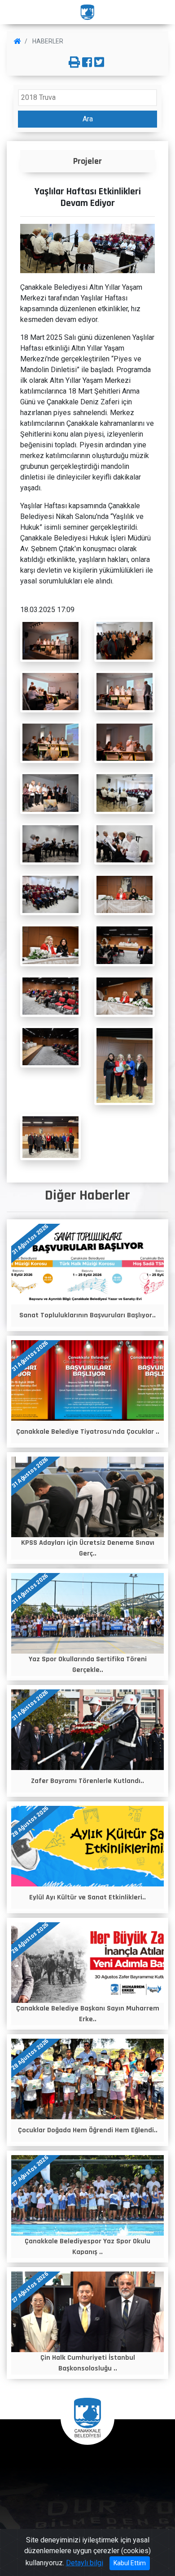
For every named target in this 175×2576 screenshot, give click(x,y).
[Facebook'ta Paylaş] (87, 63)
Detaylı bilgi (85, 2563)
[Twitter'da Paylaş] (99, 63)
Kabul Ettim (130, 2563)
